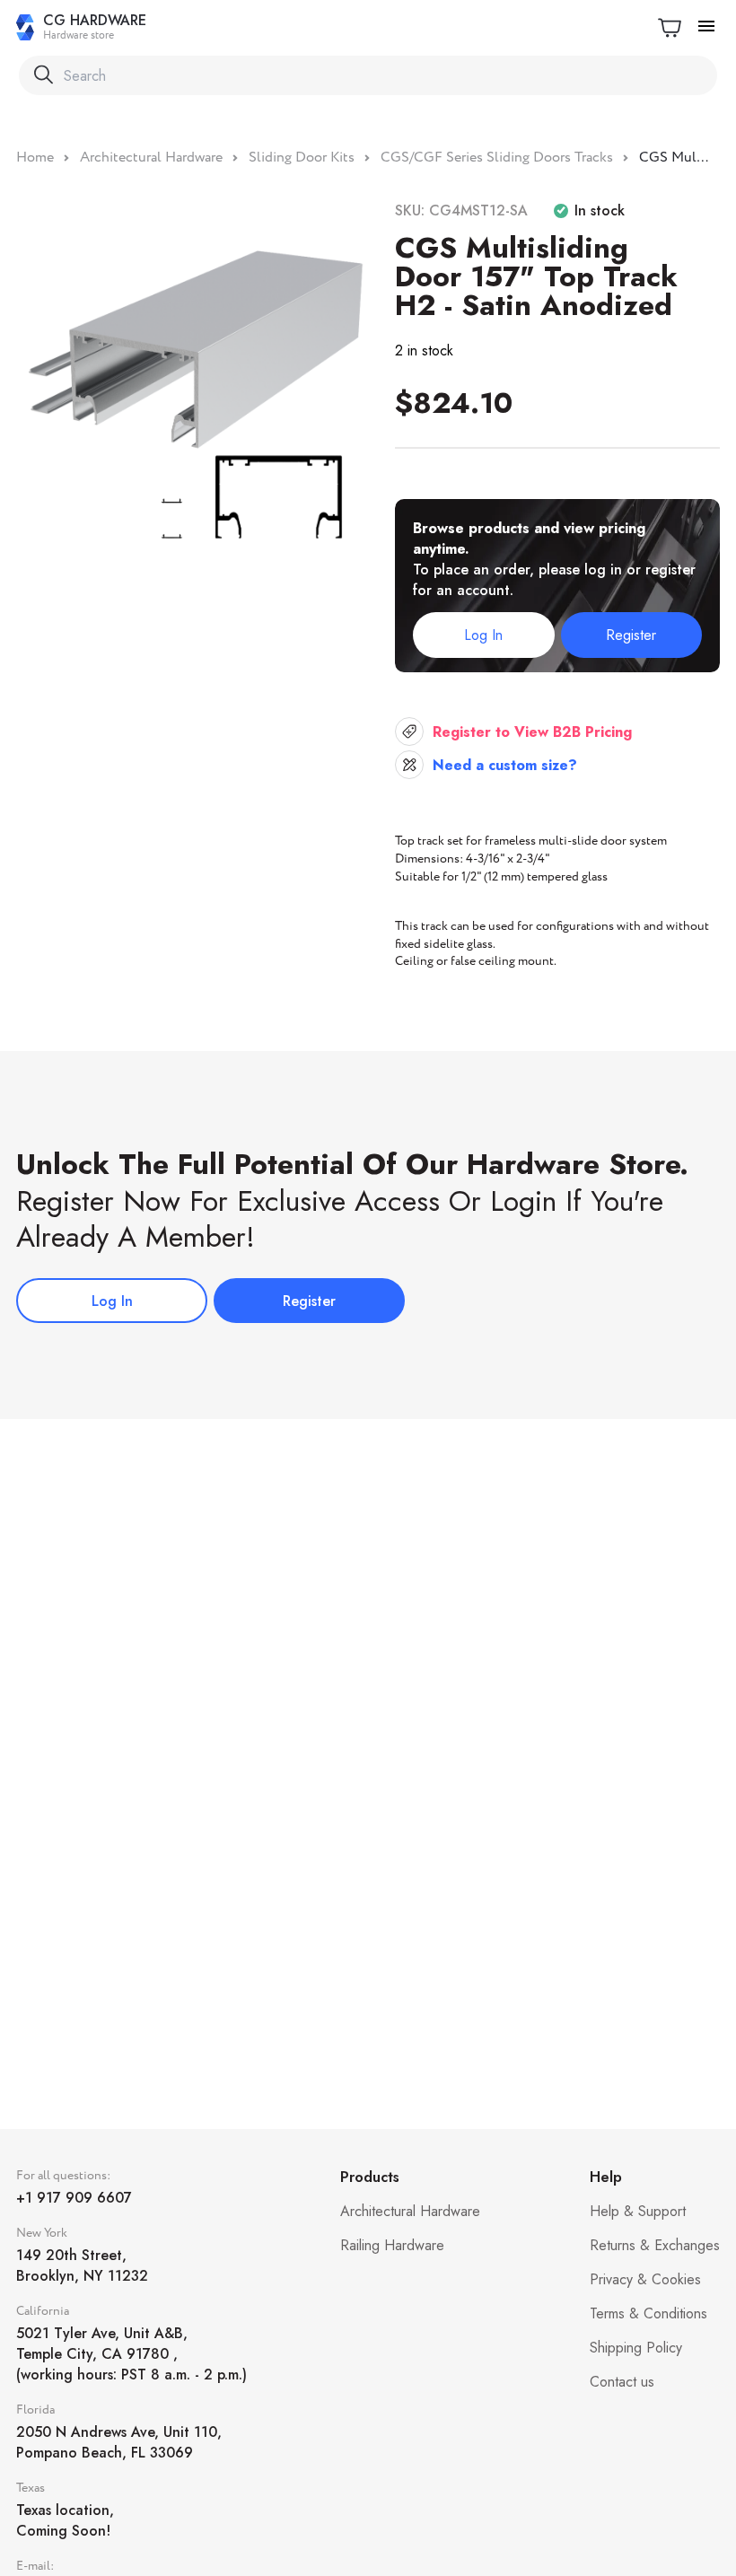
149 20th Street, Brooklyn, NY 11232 (82, 2265)
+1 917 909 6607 (74, 2198)
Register (631, 635)
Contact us (622, 2382)
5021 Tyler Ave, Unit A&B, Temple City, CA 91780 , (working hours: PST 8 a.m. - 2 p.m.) (131, 2354)
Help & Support (638, 2211)
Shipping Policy (636, 2348)
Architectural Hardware (410, 2211)
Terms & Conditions (648, 2313)
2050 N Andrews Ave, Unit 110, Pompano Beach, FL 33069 (119, 2442)
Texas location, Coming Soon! (65, 2520)
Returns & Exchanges (655, 2245)
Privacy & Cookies (645, 2279)
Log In (483, 635)
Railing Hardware (392, 2245)
